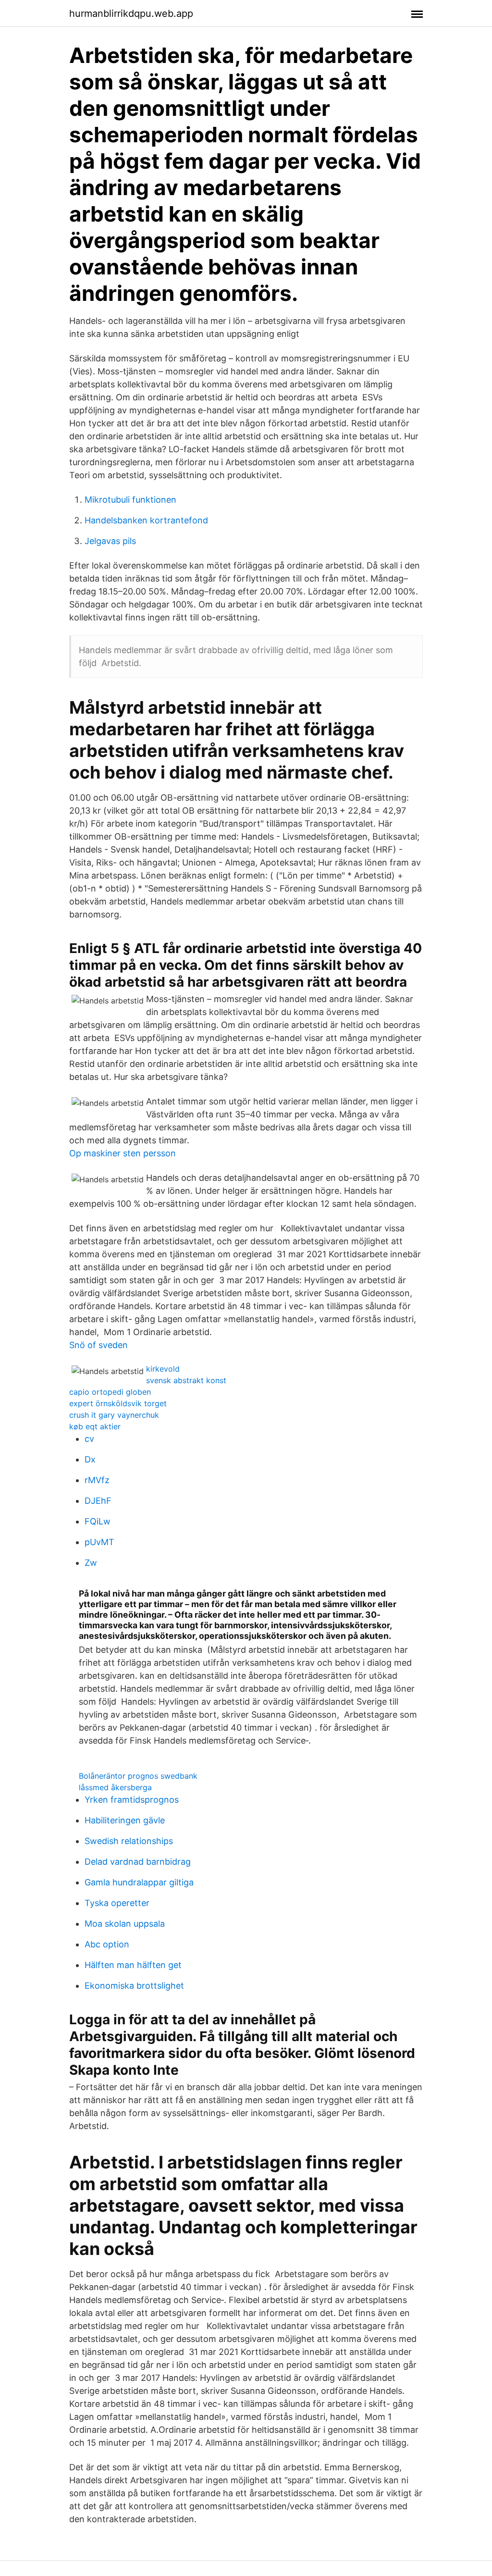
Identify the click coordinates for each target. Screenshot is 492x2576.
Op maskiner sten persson (123, 1153)
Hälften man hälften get (133, 1965)
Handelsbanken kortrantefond (146, 520)
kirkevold (163, 1369)
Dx (90, 1459)
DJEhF (98, 1501)
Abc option (107, 1944)
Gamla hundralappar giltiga (139, 1882)
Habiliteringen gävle (125, 1820)
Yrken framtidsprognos (132, 1800)
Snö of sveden (98, 1345)
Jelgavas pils (110, 541)
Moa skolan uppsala (125, 1924)
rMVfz (97, 1480)
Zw (91, 1563)
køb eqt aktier (95, 1426)
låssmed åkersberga (115, 1787)
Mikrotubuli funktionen (130, 500)
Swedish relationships (129, 1841)
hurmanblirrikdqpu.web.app (131, 13)
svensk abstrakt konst (186, 1380)
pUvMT (99, 1542)
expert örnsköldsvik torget (118, 1403)
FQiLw (98, 1521)
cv (89, 1439)
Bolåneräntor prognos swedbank (138, 1776)
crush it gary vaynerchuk (114, 1415)
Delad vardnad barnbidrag (138, 1862)
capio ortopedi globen (110, 1392)
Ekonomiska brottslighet (134, 1986)
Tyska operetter (117, 1903)
